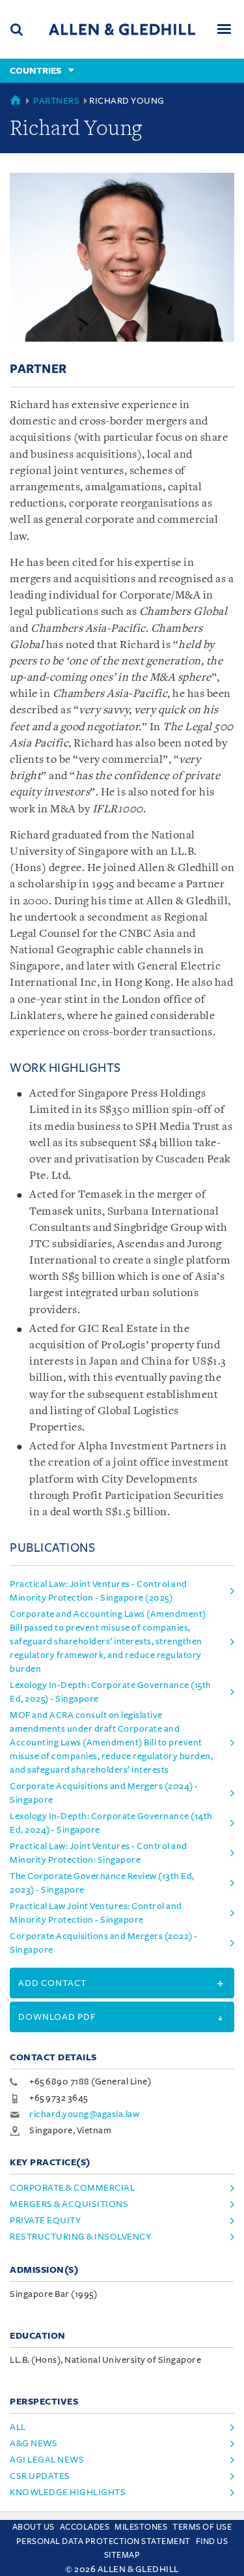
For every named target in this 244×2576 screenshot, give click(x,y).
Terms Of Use (202, 2527)
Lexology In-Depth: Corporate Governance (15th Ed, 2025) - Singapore (111, 1692)
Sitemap (122, 2555)
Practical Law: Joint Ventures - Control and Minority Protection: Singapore (99, 1853)
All (18, 2427)
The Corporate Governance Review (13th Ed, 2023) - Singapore (102, 1883)
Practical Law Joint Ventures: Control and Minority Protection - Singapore (96, 1913)
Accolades (85, 2527)
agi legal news (47, 2460)
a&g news (34, 2443)
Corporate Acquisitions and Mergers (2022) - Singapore (104, 1943)
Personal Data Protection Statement (103, 2541)
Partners (56, 101)
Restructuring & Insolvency (80, 2237)
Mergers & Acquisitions (69, 2204)
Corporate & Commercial (72, 2188)
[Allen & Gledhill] (122, 29)
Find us (212, 2541)
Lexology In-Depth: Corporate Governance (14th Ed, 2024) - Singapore (111, 1823)
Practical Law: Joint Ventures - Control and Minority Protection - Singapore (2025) (99, 1591)
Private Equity (45, 2220)
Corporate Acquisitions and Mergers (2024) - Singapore (104, 1793)
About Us (34, 2527)
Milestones (141, 2527)
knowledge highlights (68, 2492)
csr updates (40, 2476)
